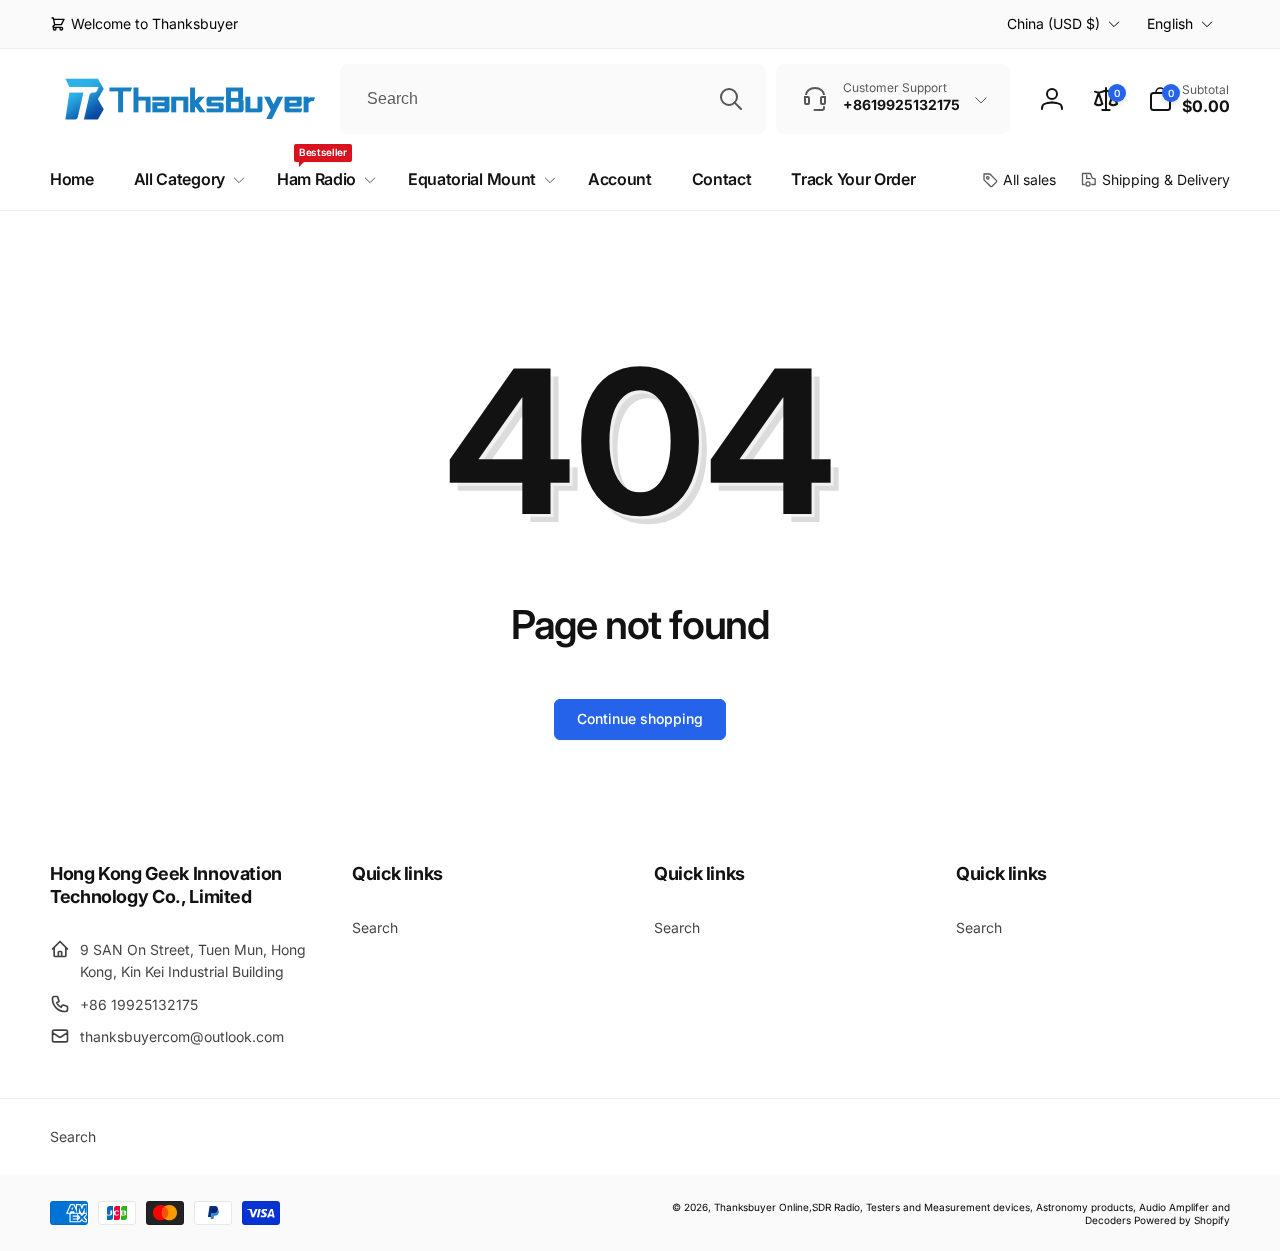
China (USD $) (1053, 23)
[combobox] (553, 99)
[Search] (731, 99)
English (1170, 23)
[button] (1189, 99)
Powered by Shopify (1182, 1220)
